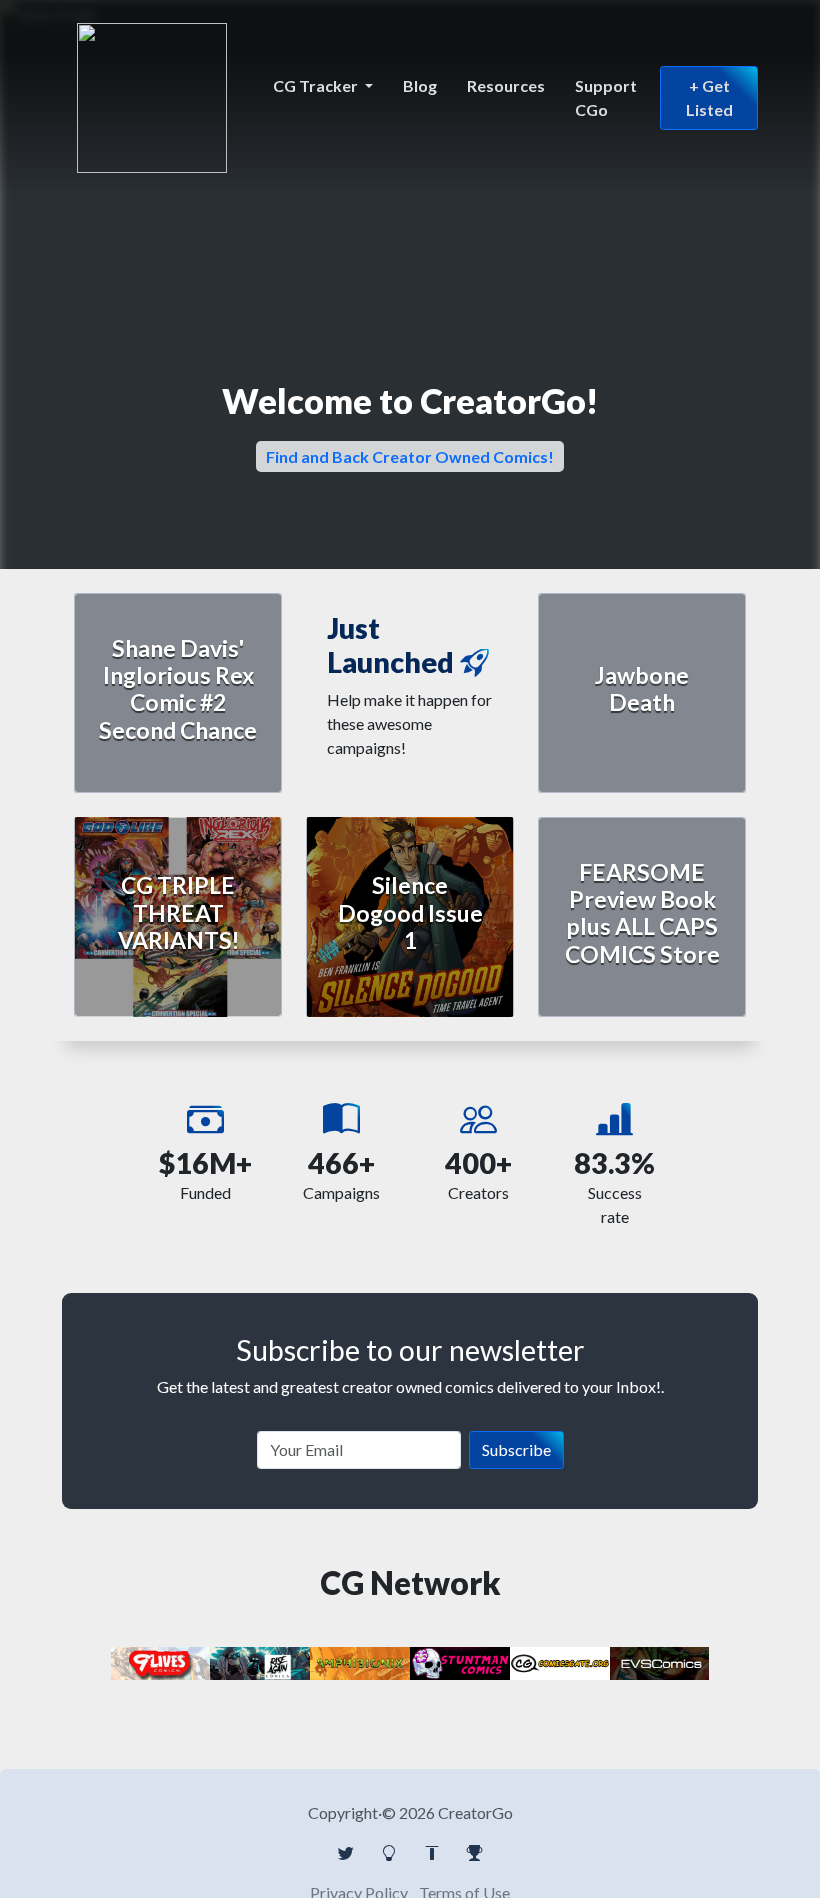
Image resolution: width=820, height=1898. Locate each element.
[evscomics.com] (660, 1661)
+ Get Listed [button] (709, 97)
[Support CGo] (475, 1852)
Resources (506, 85)
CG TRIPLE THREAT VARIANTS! (178, 912)
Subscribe (516, 1449)
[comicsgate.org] (560, 1661)
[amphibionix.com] (360, 1661)
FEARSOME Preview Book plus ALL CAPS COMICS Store (642, 913)
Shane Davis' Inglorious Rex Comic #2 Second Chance (178, 689)
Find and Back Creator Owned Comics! (410, 456)
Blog (420, 85)
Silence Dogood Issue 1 (410, 912)
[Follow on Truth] (432, 1852)
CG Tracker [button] (317, 85)
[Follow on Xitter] (346, 1852)
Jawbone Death (642, 688)
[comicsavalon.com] (460, 1661)
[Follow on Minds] (389, 1852)
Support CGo (606, 97)
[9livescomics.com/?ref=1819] (161, 1661)
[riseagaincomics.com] (260, 1661)
